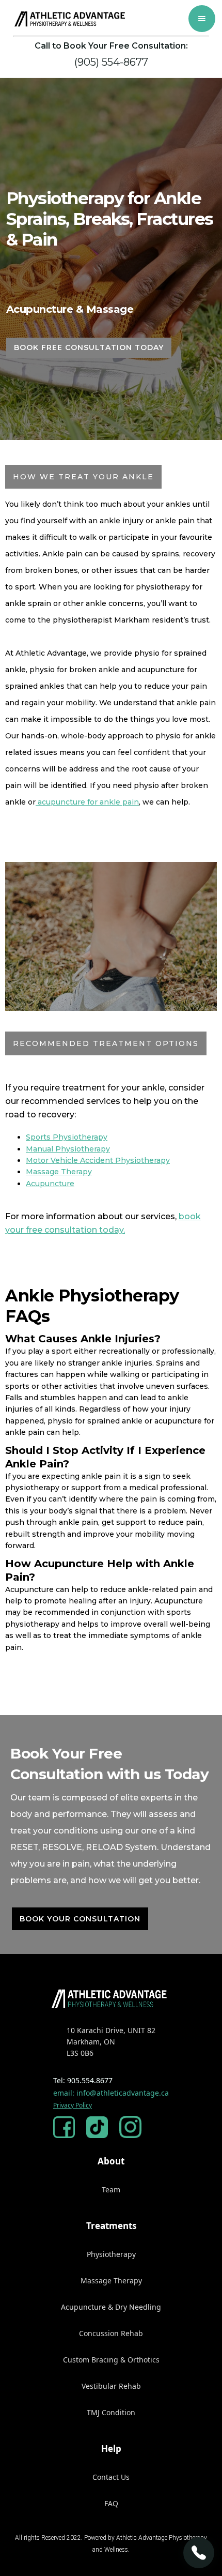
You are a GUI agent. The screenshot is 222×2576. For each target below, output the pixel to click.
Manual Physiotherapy (68, 1149)
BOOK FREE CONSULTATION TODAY (89, 347)
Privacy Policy (73, 2105)
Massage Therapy (59, 1172)
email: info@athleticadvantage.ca (111, 2093)
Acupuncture (50, 1184)
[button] (202, 19)
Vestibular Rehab (111, 2386)
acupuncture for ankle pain (87, 802)
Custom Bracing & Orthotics (111, 2360)
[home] (68, 19)
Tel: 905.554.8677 (83, 2080)
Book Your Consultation (80, 1919)
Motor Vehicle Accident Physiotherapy (98, 1160)
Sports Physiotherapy (67, 1137)
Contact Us (111, 2477)
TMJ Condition (111, 2412)
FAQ (111, 2503)
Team (111, 2189)
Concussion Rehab (111, 2333)
